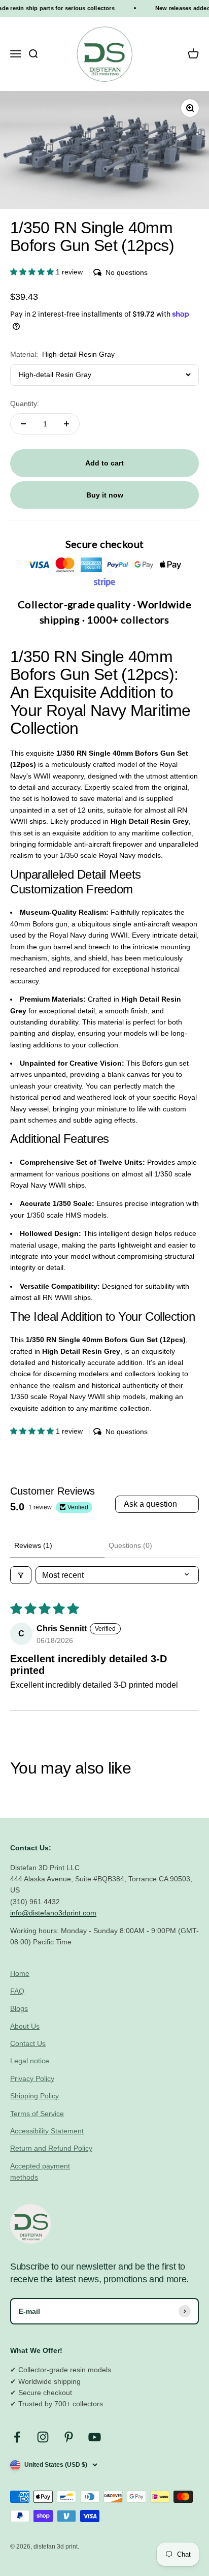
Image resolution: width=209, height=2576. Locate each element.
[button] (33, 272)
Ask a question (150, 1504)
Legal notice (30, 2061)
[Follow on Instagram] (43, 2437)
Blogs (19, 2008)
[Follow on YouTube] (95, 2437)
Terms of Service (37, 2114)
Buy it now (105, 495)
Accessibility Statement (47, 2131)
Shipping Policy (34, 2096)
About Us (25, 2026)
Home (20, 1973)
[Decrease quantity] (23, 424)
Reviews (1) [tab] (33, 1545)
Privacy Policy (32, 2078)
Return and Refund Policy (51, 2148)
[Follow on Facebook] (17, 2437)
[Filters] (21, 1575)
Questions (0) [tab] (130, 1545)
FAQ (17, 1991)
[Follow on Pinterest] (69, 2437)
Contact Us (28, 2043)
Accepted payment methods (40, 2171)
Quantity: (25, 404)
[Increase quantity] (66, 424)
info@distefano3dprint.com (53, 1913)
